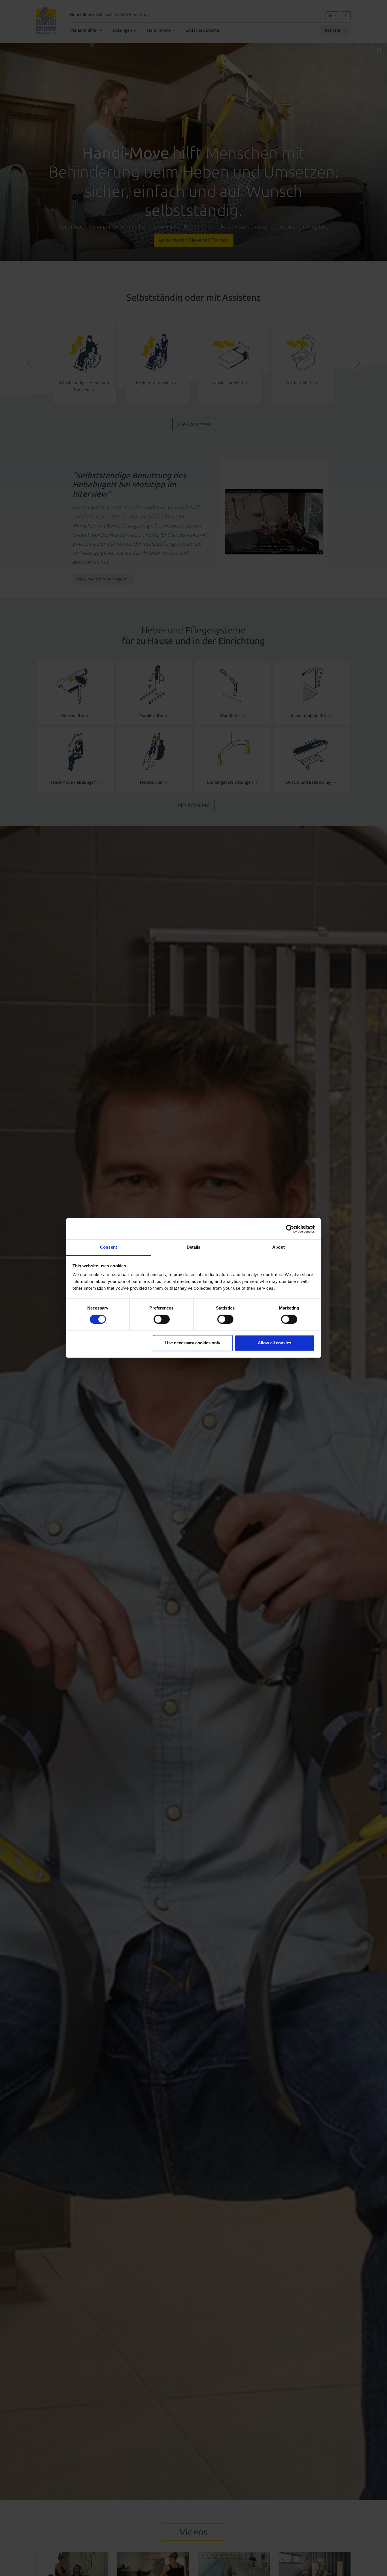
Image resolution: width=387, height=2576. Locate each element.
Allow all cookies (275, 1343)
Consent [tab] (109, 1247)
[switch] (162, 1319)
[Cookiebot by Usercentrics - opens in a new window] (290, 1229)
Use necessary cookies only (193, 1343)
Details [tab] (194, 1247)
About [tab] (278, 1247)
